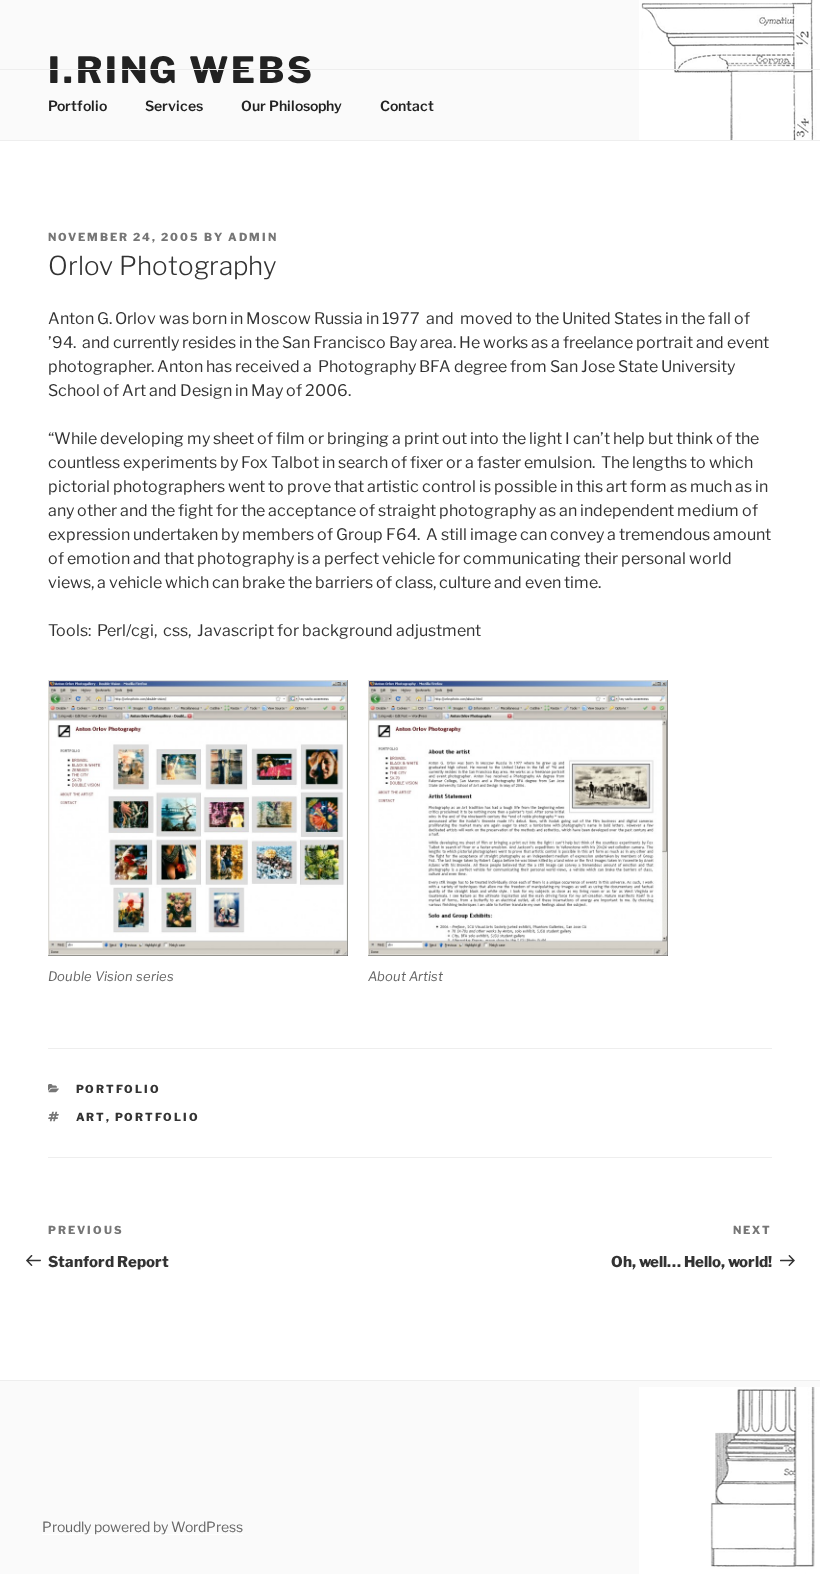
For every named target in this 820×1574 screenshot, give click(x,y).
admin (253, 237)
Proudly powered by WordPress (142, 1526)
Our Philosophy (291, 105)
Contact (407, 105)
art (91, 1117)
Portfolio (77, 105)
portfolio (158, 1117)
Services (174, 105)
